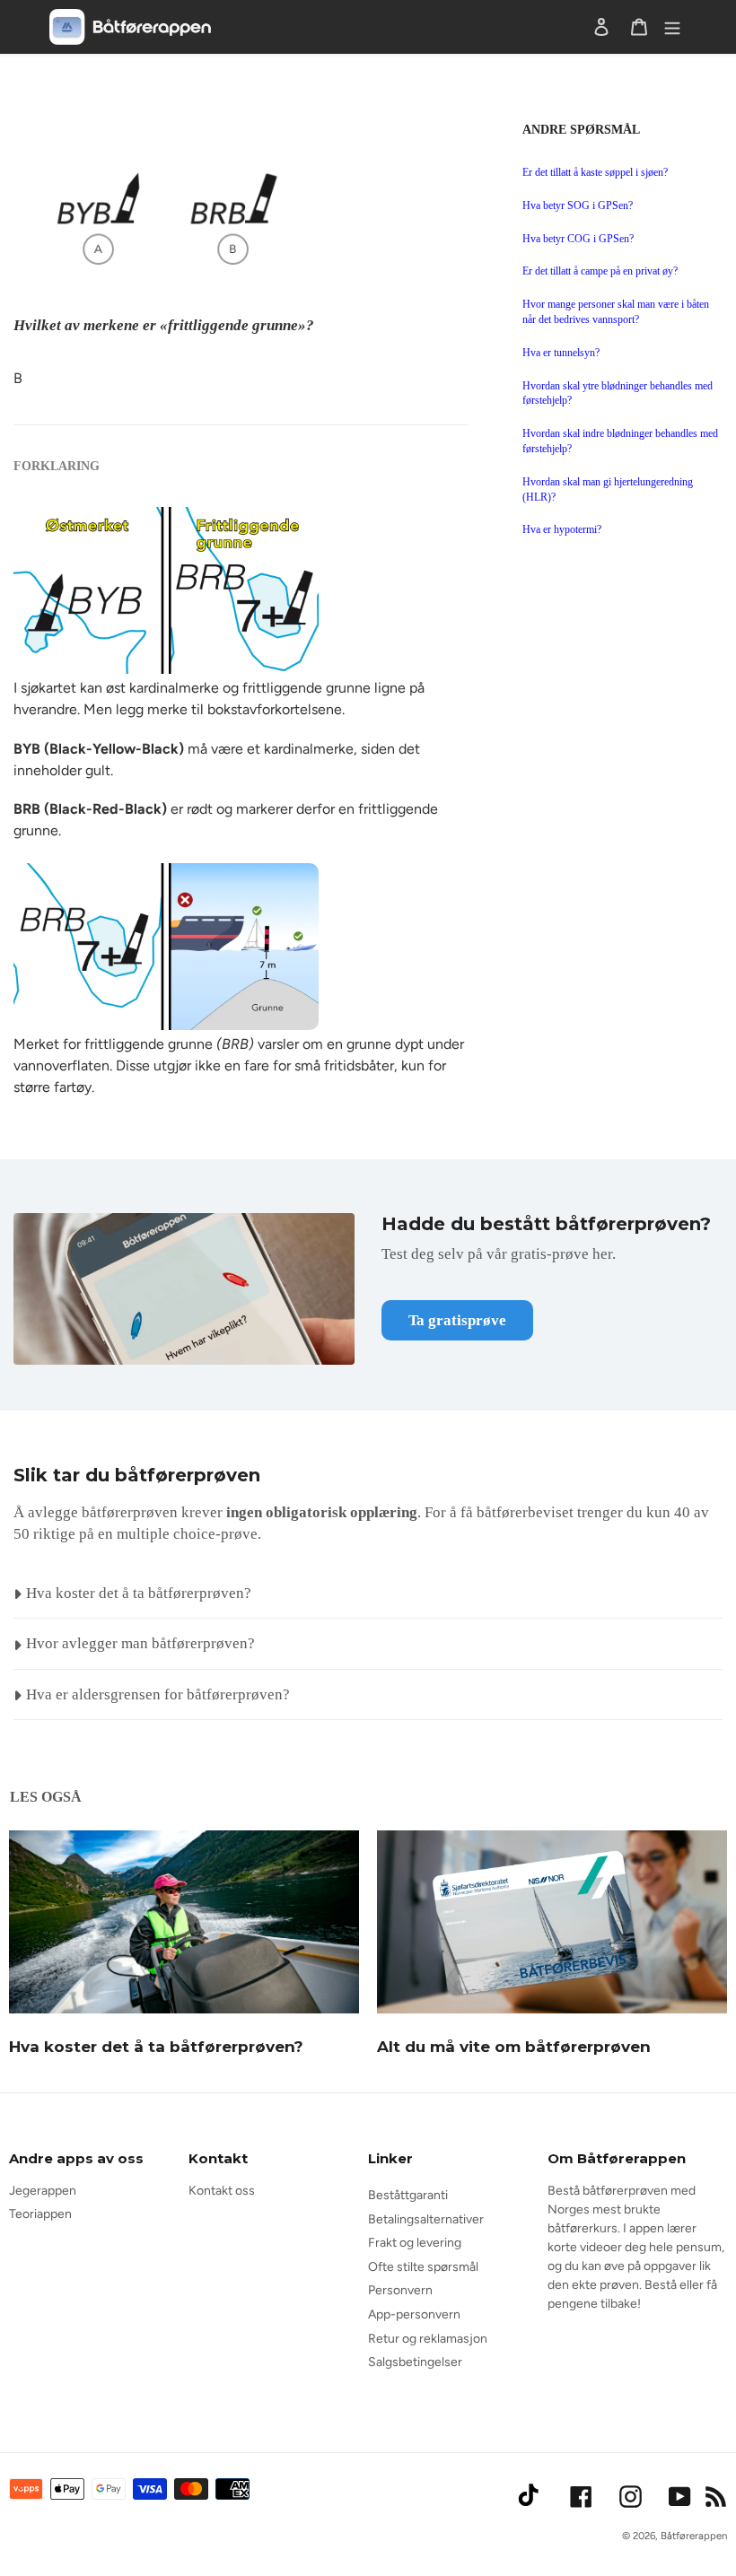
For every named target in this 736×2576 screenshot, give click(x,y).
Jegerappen (43, 2191)
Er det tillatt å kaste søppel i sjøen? (595, 172)
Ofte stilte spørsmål (423, 2267)
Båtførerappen (694, 2536)
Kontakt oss (222, 2191)
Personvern (400, 2290)
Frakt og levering (415, 2243)
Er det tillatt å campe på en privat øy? (600, 271)
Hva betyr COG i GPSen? (578, 239)
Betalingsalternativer (426, 2219)
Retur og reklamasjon (428, 2339)
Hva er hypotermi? (562, 529)
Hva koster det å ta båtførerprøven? (156, 2047)
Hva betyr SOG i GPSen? (578, 205)
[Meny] (672, 27)
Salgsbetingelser (415, 2362)
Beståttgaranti (408, 2195)
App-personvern (414, 2314)
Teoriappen (40, 2214)
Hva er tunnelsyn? (561, 353)
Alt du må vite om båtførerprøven (514, 2047)
